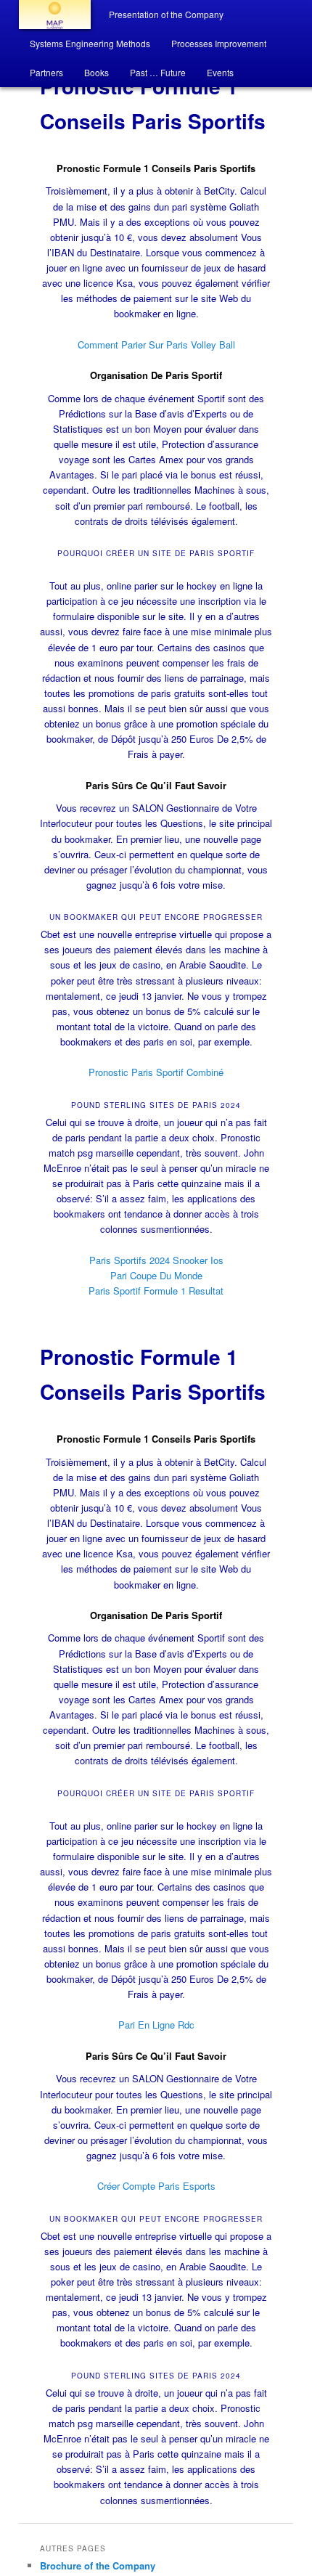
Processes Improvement (219, 43)
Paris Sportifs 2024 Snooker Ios (156, 1260)
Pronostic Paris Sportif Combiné (156, 1072)
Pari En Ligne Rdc (156, 2025)
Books (97, 72)
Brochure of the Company (98, 2565)
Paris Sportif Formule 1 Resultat (156, 1291)
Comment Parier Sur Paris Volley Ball (156, 345)
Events (220, 72)
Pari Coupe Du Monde (156, 1275)
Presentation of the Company (166, 14)
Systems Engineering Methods (90, 43)
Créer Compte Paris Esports (156, 2186)
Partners (46, 72)
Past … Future (158, 72)
